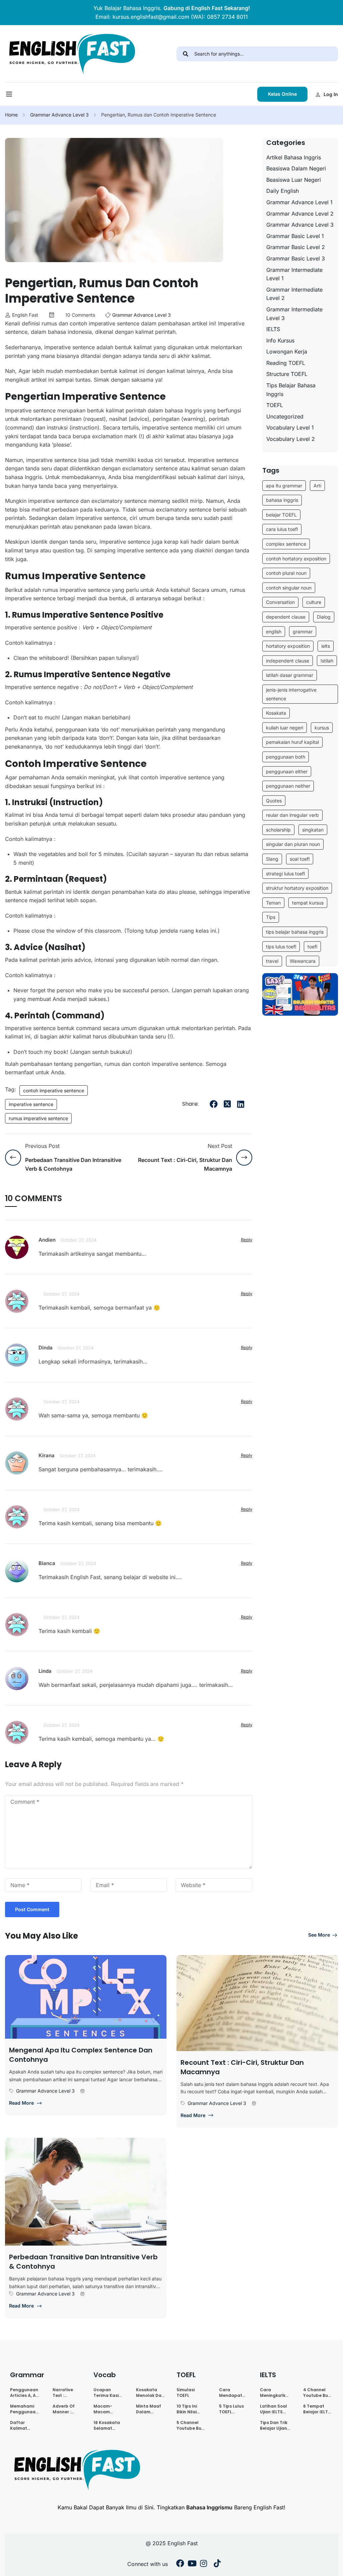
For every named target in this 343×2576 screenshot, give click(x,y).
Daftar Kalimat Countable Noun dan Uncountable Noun (24, 2425)
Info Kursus (280, 340)
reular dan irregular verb (292, 815)
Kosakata (276, 713)
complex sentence (286, 544)
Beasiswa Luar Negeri (294, 180)
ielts (326, 646)
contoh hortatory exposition (296, 559)
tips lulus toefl (281, 947)
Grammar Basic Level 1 (295, 236)
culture (314, 602)
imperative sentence (31, 1104)
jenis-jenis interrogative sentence (291, 694)
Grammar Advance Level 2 (300, 214)
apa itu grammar (284, 486)
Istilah (327, 661)
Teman (273, 903)
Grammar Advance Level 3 (59, 115)
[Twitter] (227, 1104)
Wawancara (303, 961)
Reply (247, 1240)
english (274, 632)
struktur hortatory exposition (297, 888)
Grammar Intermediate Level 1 (294, 274)
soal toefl (300, 859)
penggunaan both (286, 757)
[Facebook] (214, 1104)
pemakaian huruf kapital (292, 742)
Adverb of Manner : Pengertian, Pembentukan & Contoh (68, 2409)
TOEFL (275, 405)
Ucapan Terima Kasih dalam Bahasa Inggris (107, 2393)
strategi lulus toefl (285, 874)
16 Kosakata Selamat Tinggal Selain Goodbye (107, 2425)
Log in (331, 94)
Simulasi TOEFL (186, 2393)
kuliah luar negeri (285, 728)
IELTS (273, 329)
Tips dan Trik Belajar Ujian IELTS (274, 2425)
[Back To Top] (330, 2564)
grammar (303, 632)
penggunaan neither (288, 786)
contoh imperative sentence (54, 1090)
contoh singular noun (289, 588)
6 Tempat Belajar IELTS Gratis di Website (317, 2409)
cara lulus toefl (282, 529)
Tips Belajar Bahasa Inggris (291, 390)
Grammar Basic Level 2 (296, 247)
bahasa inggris (282, 500)
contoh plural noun (286, 573)
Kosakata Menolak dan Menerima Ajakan (150, 2393)
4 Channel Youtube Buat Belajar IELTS (318, 2393)
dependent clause (286, 617)
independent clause (288, 661)
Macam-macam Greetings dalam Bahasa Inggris (104, 2409)
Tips (271, 917)
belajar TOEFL (281, 515)
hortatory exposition (288, 646)
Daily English (283, 191)
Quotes (274, 801)
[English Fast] (72, 53)
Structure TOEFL (287, 374)
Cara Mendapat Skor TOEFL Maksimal (231, 2393)
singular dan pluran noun (293, 844)
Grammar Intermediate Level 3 (294, 314)
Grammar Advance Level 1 (299, 202)
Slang (272, 859)
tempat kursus (308, 903)
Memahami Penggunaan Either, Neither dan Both (25, 2409)
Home (11, 115)
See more (319, 1935)
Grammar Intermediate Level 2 (294, 294)
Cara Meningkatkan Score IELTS (276, 2393)
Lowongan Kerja (287, 352)
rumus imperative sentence (38, 1118)
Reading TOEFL (286, 363)
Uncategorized (285, 416)
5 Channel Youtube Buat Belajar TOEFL (191, 2425)
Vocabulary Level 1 (290, 427)
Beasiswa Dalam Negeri (296, 168)
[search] (185, 54)
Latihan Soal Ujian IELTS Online (273, 2409)
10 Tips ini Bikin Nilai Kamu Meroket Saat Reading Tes (191, 2409)
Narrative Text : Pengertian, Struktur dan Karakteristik (66, 2393)
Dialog (324, 617)
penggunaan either (287, 771)
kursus (322, 728)
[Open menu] (10, 96)
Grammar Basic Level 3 (296, 258)
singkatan (313, 830)
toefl (312, 947)
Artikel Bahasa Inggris (294, 157)
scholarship (278, 830)
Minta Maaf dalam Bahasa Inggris (149, 2409)
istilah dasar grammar (290, 675)
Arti (317, 486)
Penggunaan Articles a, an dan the (24, 2393)
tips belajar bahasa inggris (295, 932)
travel (272, 961)
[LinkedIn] (241, 1104)
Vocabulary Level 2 (291, 439)
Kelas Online (282, 94)
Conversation (280, 602)
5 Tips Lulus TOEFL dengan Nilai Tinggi (233, 2409)
